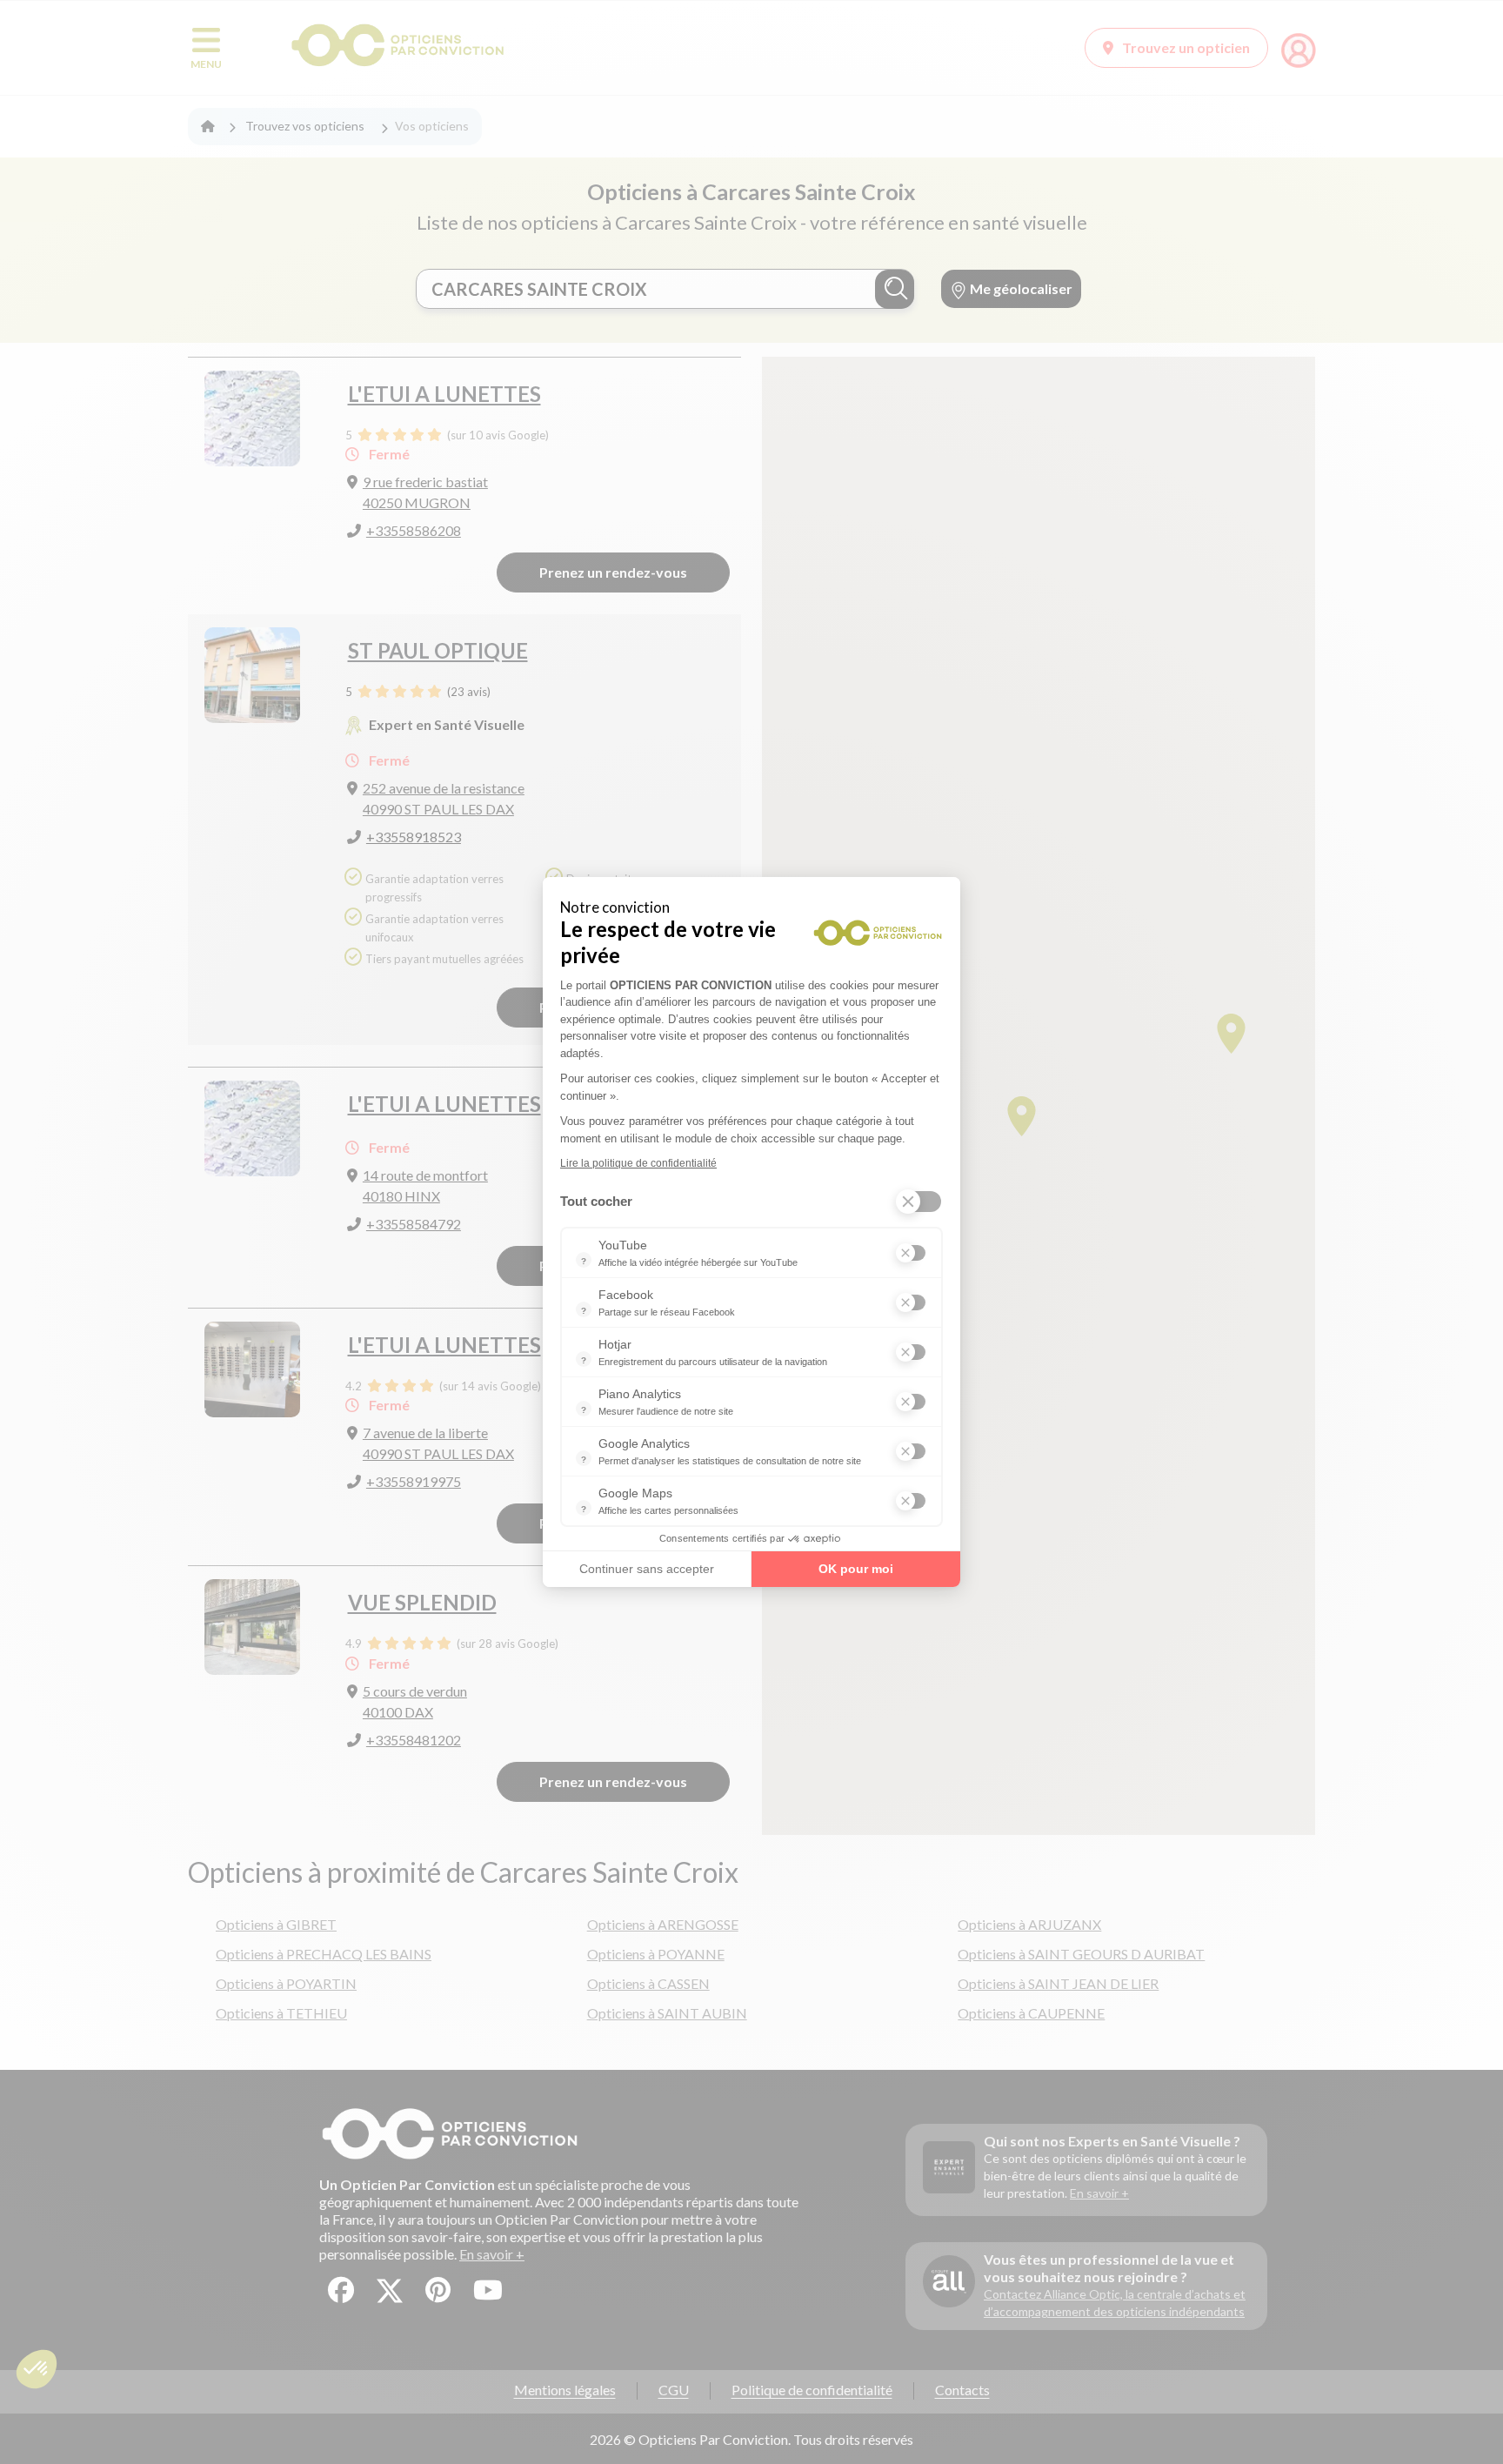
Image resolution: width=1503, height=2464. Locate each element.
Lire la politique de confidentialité (638, 1163)
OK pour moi (856, 1569)
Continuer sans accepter (647, 1569)
